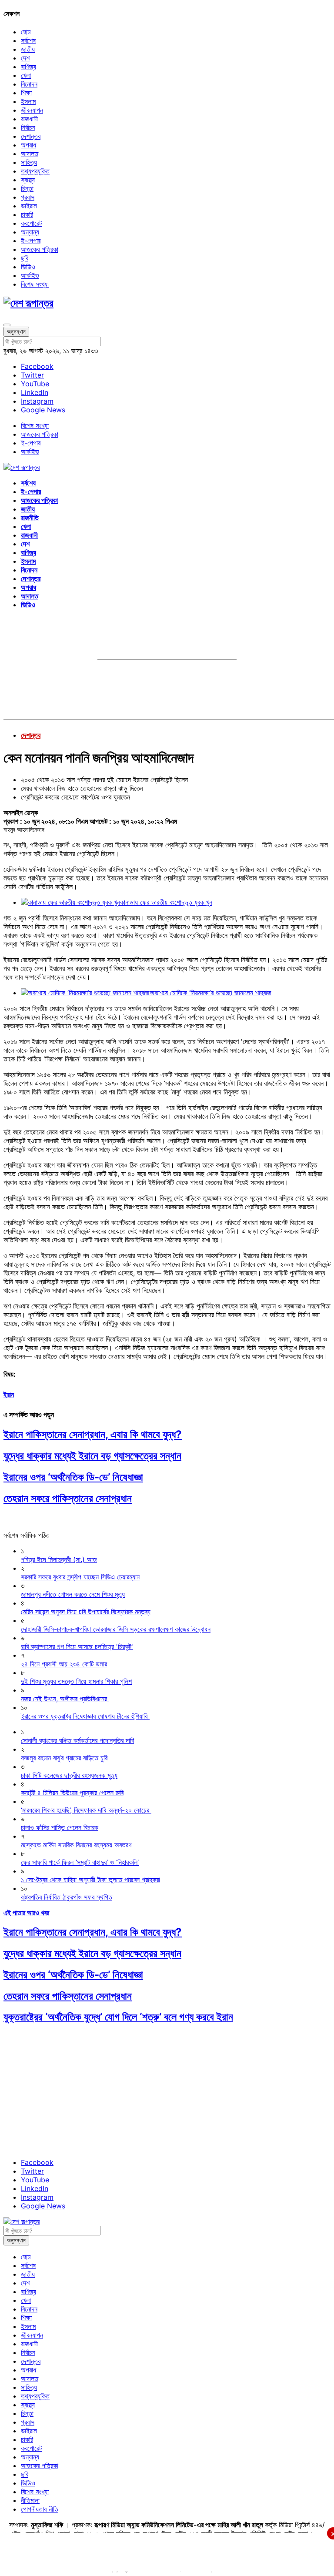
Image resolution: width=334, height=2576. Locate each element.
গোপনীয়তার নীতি (40, 2509)
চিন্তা (27, 188)
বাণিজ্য (28, 67)
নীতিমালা (30, 2500)
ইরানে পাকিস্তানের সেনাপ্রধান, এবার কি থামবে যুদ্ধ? (93, 1434)
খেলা (26, 75)
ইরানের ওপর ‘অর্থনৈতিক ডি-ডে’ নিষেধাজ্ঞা (73, 1477)
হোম (26, 32)
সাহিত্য (29, 162)
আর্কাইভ (30, 275)
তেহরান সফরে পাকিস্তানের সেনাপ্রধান (68, 1498)
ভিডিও (28, 267)
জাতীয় (28, 49)
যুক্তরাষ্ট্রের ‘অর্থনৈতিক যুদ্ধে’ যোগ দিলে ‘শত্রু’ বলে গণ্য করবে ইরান (118, 2017)
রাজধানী (29, 119)
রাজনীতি (30, 518)
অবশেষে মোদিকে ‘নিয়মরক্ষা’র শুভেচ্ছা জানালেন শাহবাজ (210, 993)
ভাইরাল (29, 206)
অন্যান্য (30, 232)
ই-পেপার (31, 241)
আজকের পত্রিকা (40, 249)
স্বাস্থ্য (28, 180)
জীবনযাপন (32, 110)
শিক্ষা (26, 93)
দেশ (25, 58)
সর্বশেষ (28, 40)
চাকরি (27, 214)
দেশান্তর (31, 136)
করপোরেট (31, 223)
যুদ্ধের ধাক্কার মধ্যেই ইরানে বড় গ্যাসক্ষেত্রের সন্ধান (92, 1456)
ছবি (25, 258)
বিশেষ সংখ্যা (35, 284)
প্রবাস (28, 197)
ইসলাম (28, 101)
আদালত (30, 154)
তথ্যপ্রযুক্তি (35, 171)
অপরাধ (28, 145)
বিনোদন (29, 84)
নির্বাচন (28, 127)
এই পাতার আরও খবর (26, 1913)
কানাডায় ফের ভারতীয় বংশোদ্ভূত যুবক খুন (166, 902)
